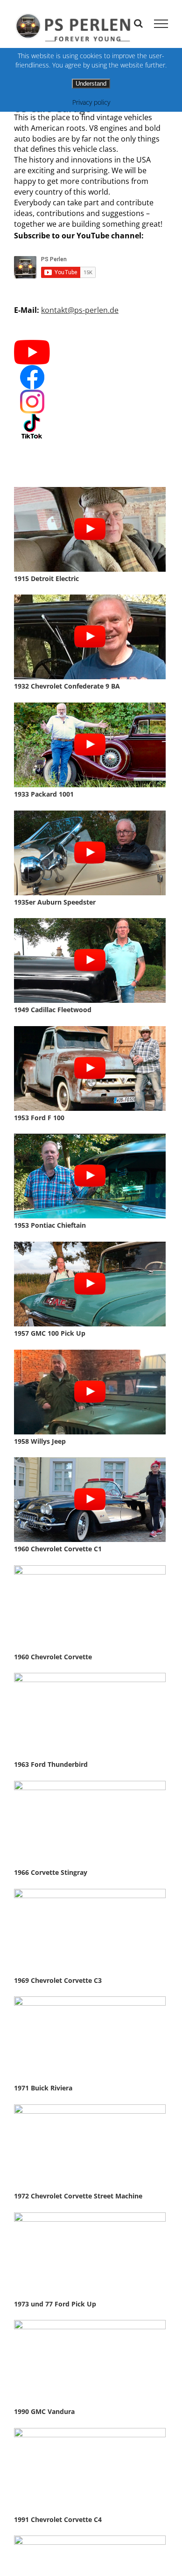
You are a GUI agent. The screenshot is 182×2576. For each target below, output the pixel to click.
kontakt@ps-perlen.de (80, 310)
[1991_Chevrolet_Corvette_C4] (90, 2431)
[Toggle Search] (138, 23)
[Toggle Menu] (161, 24)
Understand (91, 84)
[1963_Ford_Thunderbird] (90, 1676)
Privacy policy (91, 102)
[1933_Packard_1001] (90, 706)
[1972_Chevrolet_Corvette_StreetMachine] (90, 2107)
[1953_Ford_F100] (90, 1029)
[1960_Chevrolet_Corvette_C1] (90, 1460)
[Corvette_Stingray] (90, 1784)
